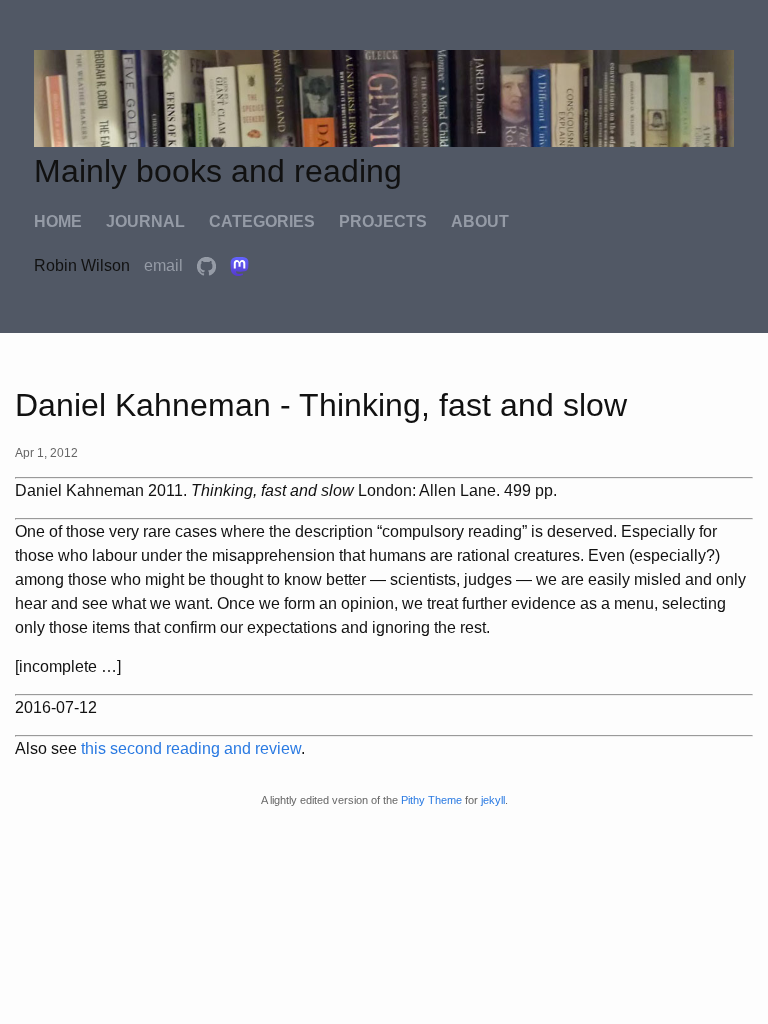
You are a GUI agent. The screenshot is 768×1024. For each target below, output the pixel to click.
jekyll (493, 800)
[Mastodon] (239, 265)
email (165, 265)
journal (145, 221)
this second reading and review (191, 748)
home (58, 221)
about (480, 221)
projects (383, 221)
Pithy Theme (431, 800)
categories (262, 221)
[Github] (208, 265)
